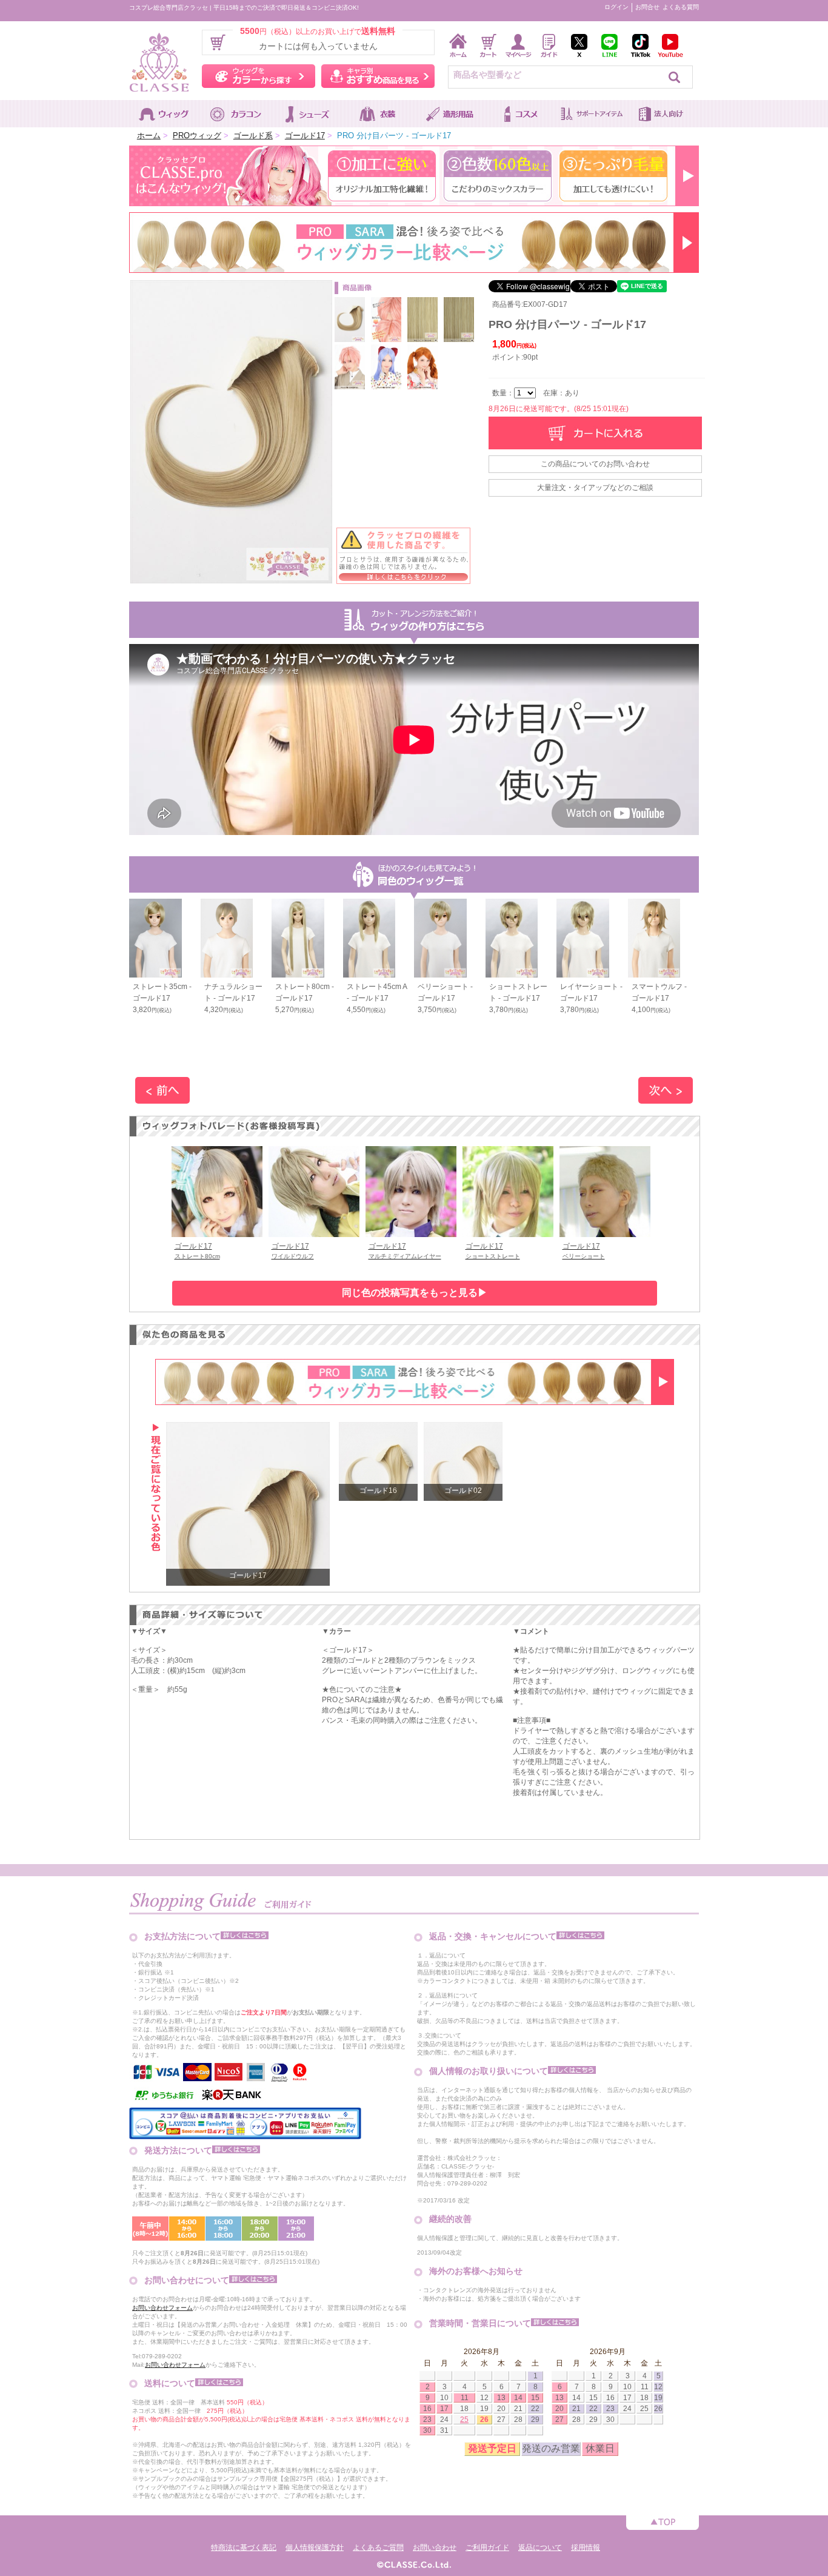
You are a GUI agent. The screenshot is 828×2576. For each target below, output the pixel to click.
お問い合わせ (435, 2547)
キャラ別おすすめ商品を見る (378, 76)
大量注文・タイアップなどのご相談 (595, 488)
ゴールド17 (305, 136)
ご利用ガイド (487, 2547)
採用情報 (586, 2547)
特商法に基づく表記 (244, 2547)
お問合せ (647, 7)
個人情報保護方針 (315, 2547)
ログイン (616, 7)
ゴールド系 (253, 136)
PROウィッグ (197, 136)
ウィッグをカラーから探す (259, 76)
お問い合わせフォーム (162, 2308)
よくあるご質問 (378, 2547)
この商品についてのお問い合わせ (595, 464)
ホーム (149, 136)
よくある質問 (681, 7)
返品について (540, 2547)
